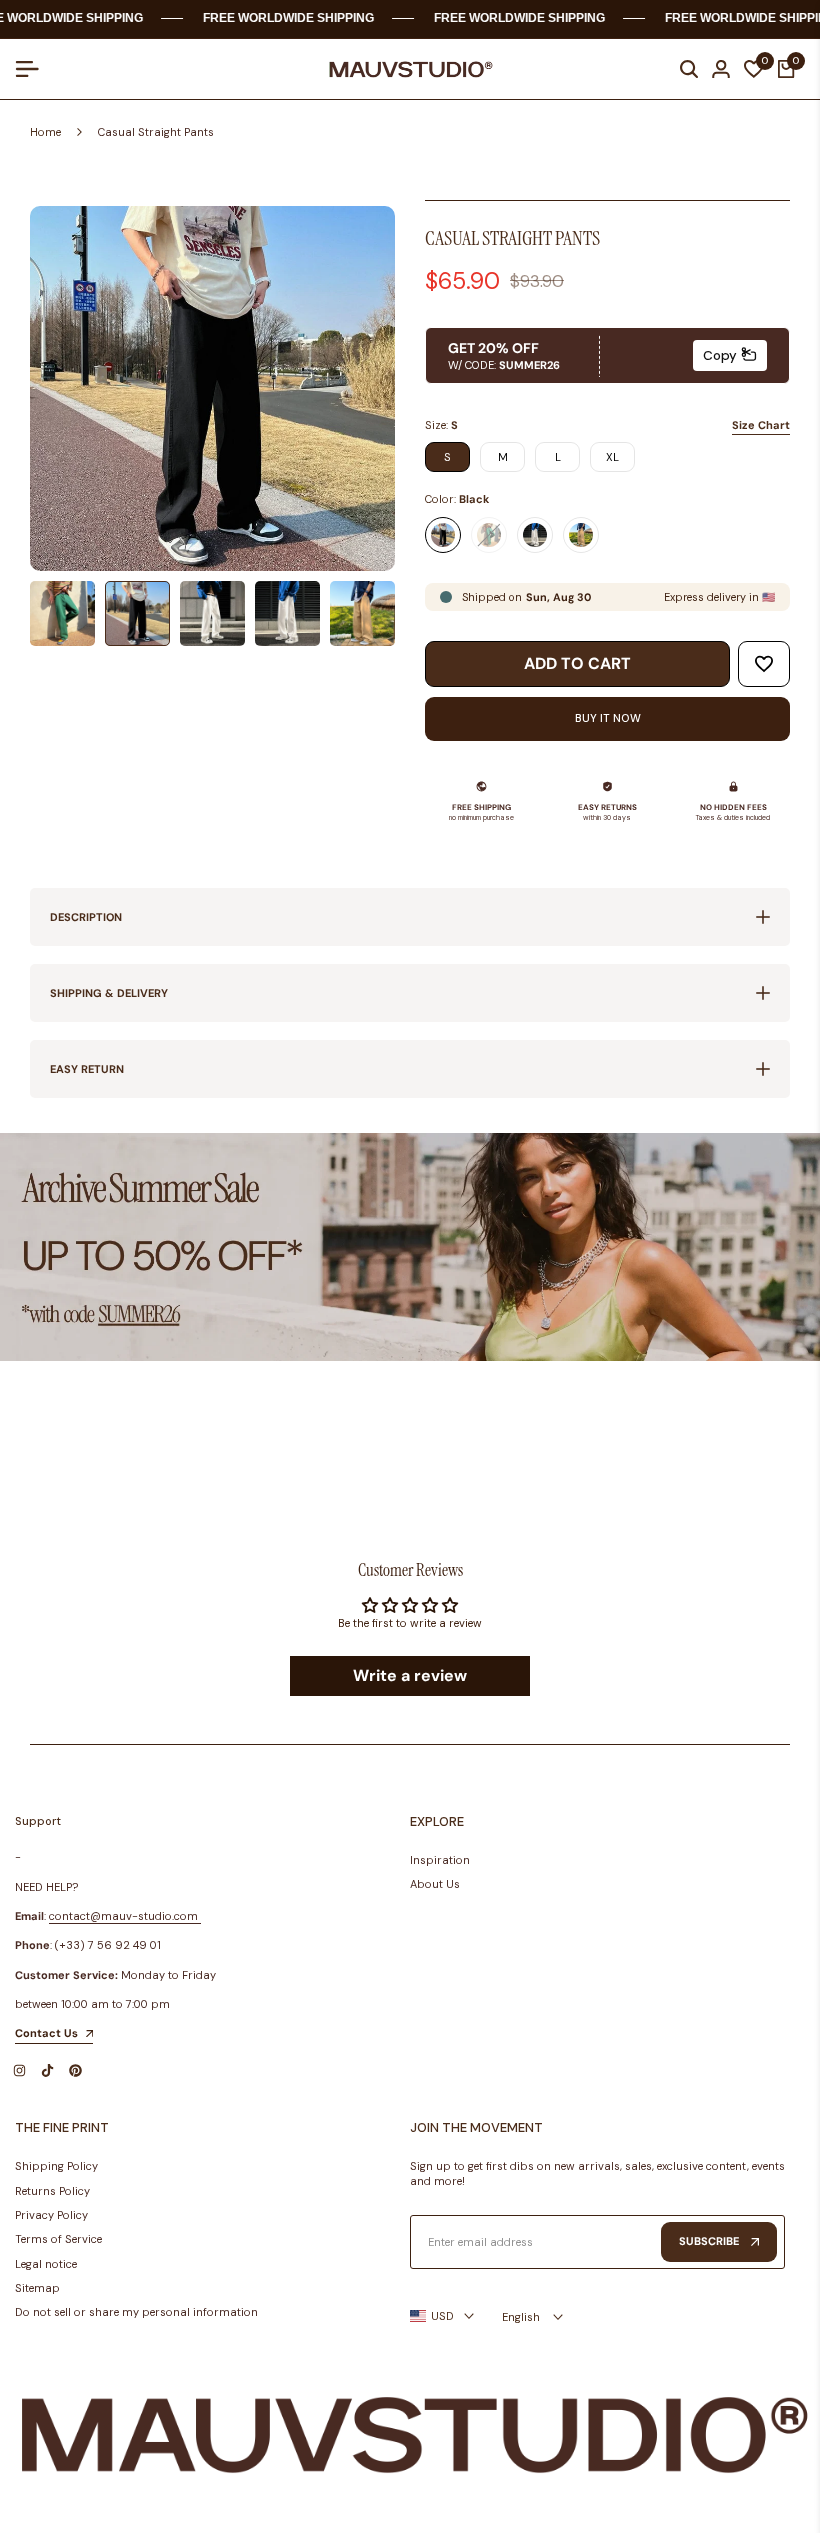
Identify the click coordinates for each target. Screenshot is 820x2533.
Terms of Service (58, 2239)
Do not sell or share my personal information (136, 2312)
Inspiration (440, 1860)
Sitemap (37, 2288)
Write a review (410, 1675)
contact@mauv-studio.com (123, 1916)
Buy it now (608, 718)
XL (612, 457)
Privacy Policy (51, 2215)
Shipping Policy (56, 2166)
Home (45, 132)
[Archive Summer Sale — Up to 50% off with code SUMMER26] (410, 1247)
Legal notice (46, 2264)
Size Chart (761, 425)
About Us (435, 1884)
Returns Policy (52, 2191)
